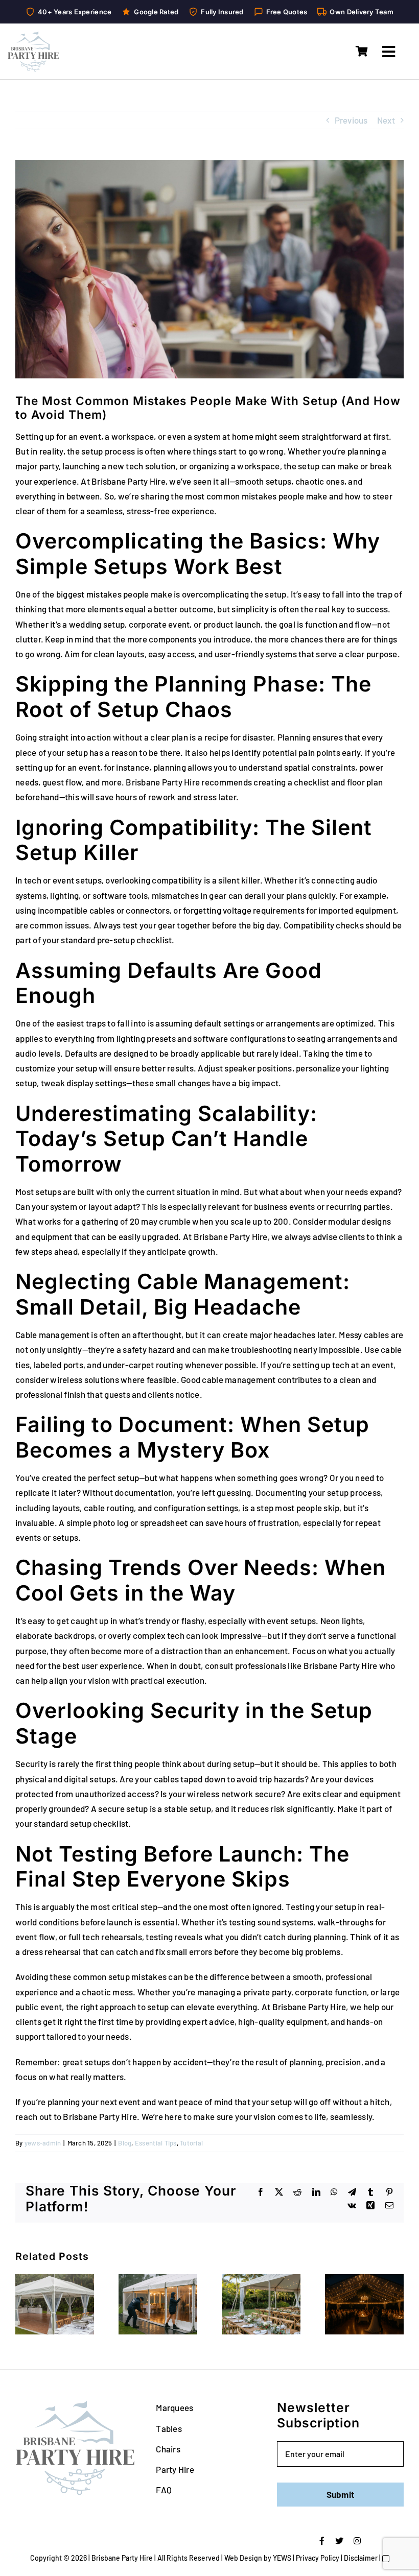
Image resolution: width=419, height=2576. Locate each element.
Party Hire (175, 2469)
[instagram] (357, 2541)
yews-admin (43, 2143)
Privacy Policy (318, 2558)
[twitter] (339, 2541)
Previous (351, 120)
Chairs (168, 2449)
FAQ (164, 2490)
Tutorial (191, 2143)
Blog (125, 2143)
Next (386, 120)
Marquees (174, 2407)
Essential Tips (156, 2143)
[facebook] (322, 2541)
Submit (341, 2494)
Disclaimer (361, 2558)
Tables (169, 2428)
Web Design (243, 2558)
